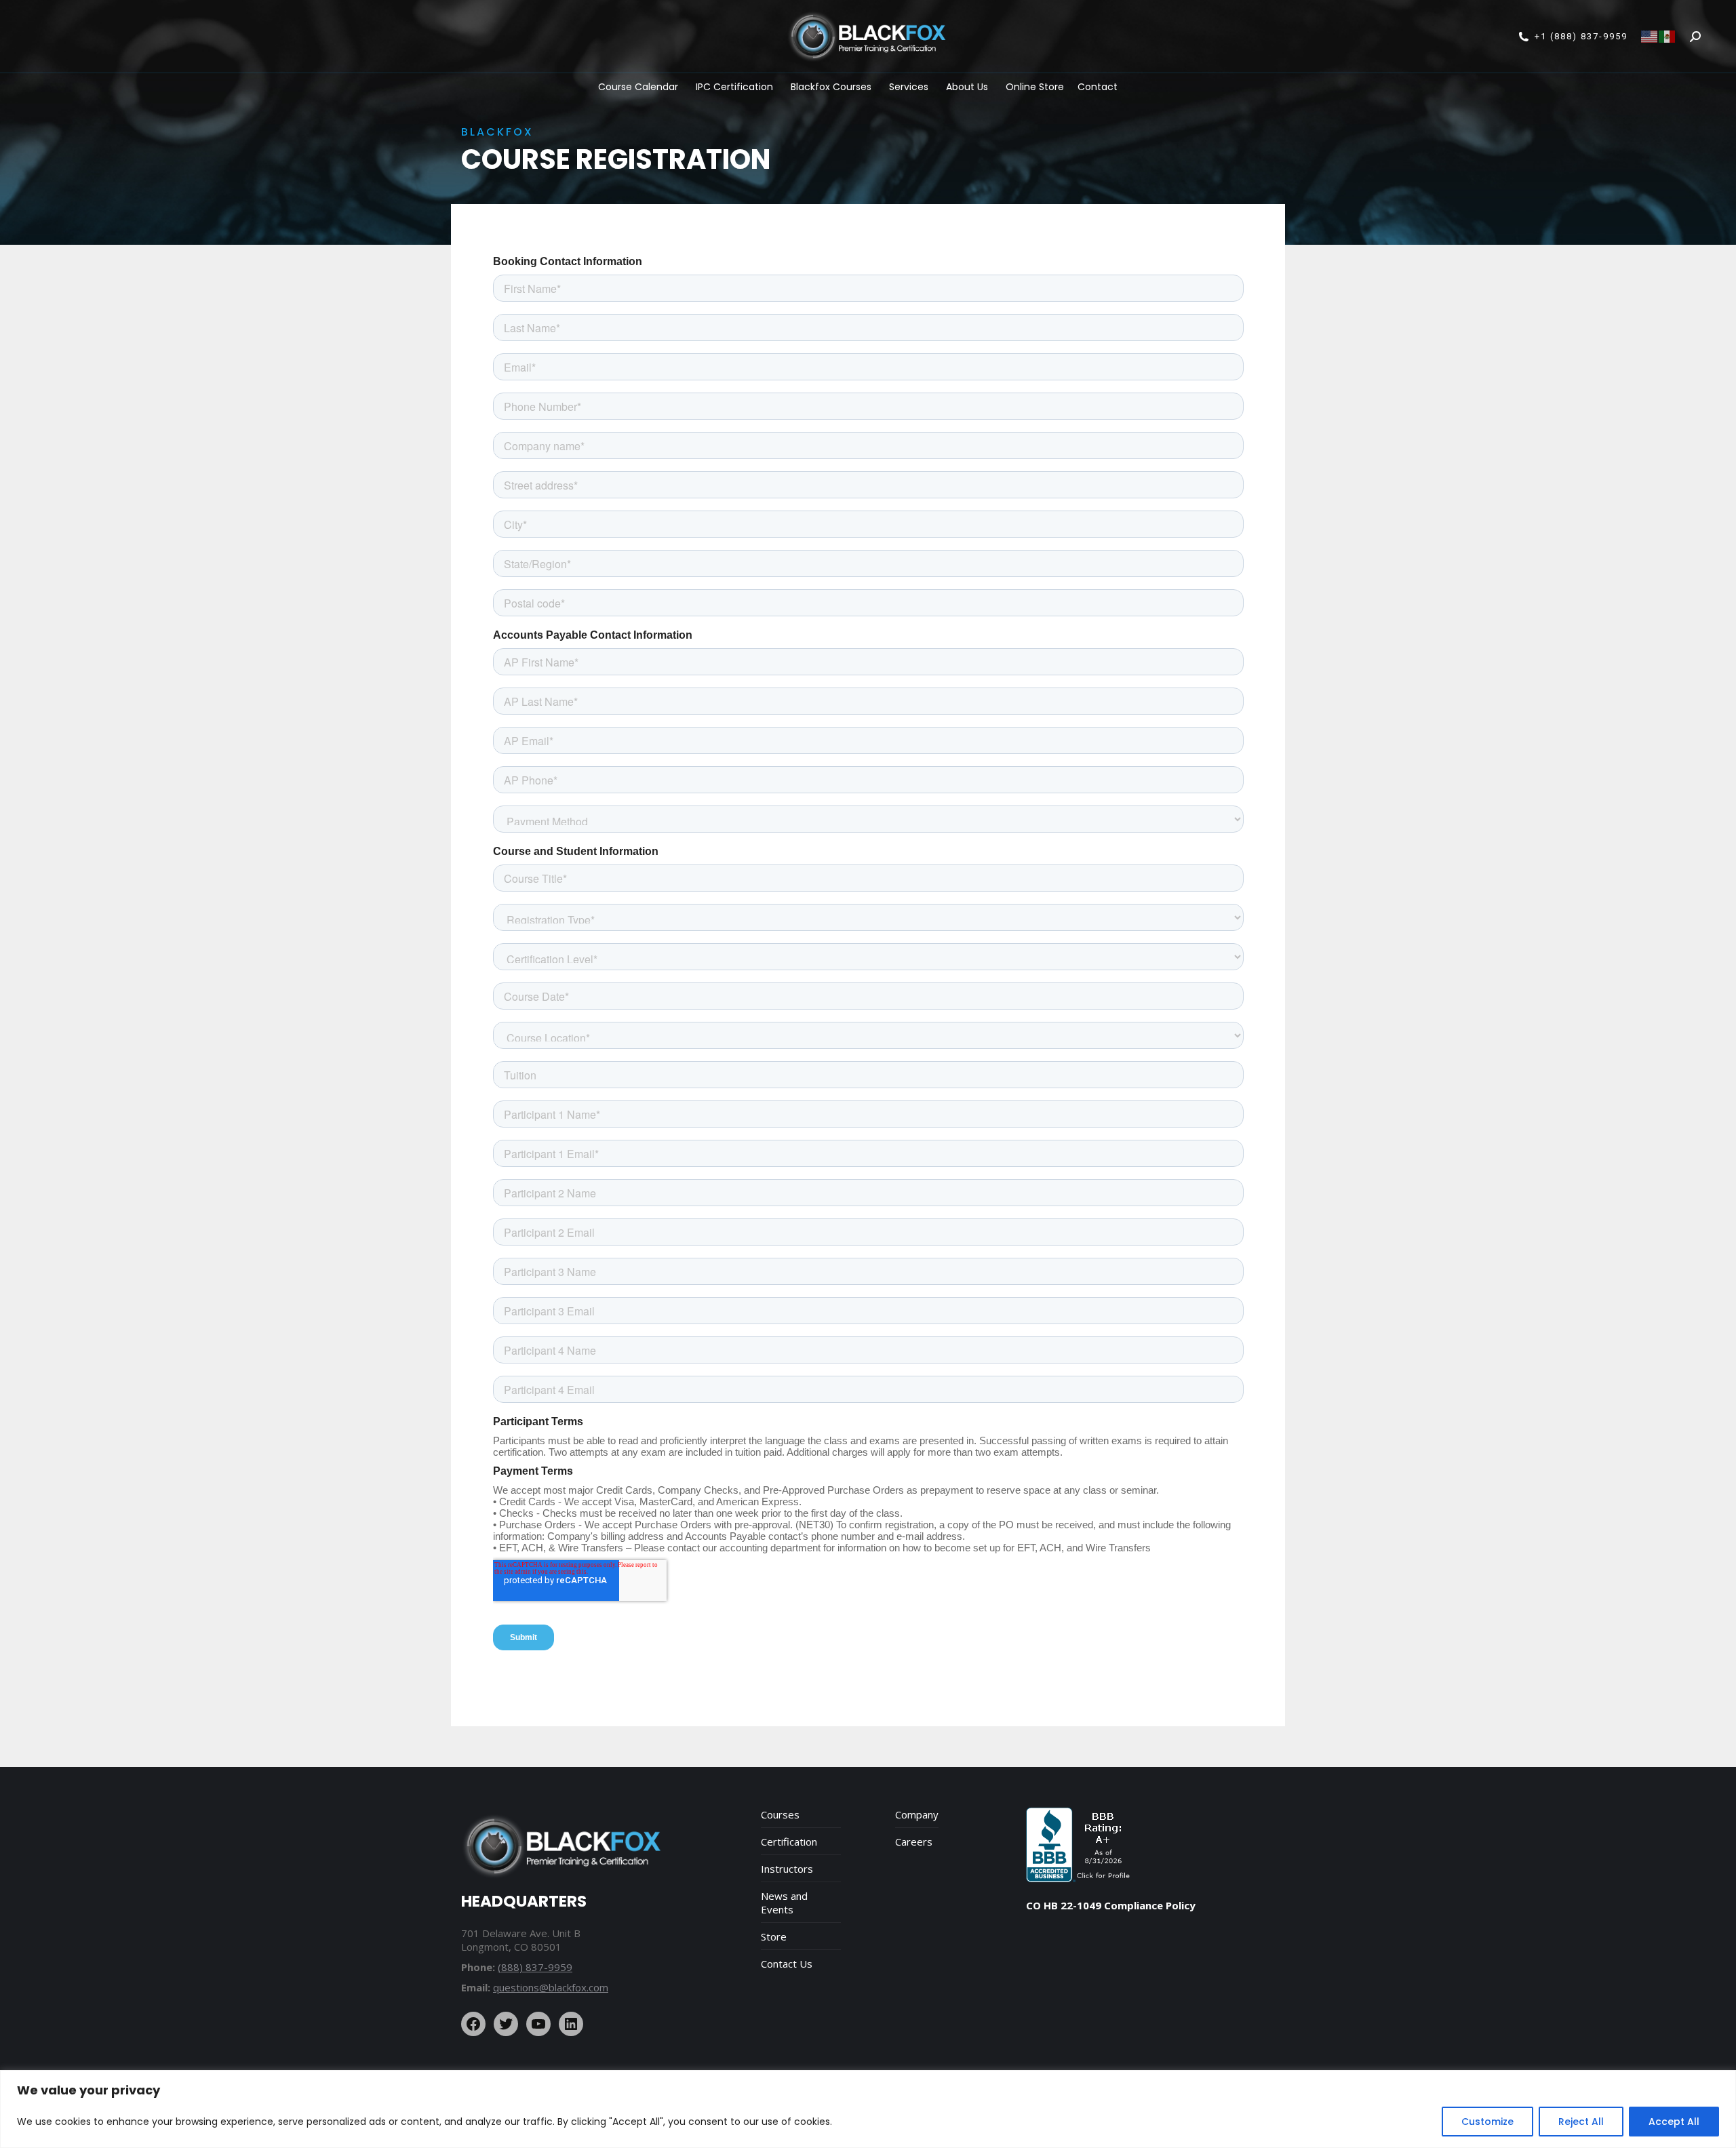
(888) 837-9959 (535, 1967)
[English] (1650, 36)
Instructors (787, 1869)
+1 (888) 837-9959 (1581, 36)
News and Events (784, 1903)
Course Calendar (638, 87)
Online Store (1035, 87)
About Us (967, 87)
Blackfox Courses (831, 87)
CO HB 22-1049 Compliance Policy (1111, 1905)
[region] (868, 2109)
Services (909, 87)
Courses (780, 1814)
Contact (1098, 87)
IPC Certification (734, 87)
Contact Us (787, 1964)
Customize (1487, 2122)
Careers (914, 1842)
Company (917, 1814)
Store (774, 1936)
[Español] (1668, 36)
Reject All (1581, 2122)
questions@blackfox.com (551, 1987)
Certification (789, 1842)
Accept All (1674, 2122)
